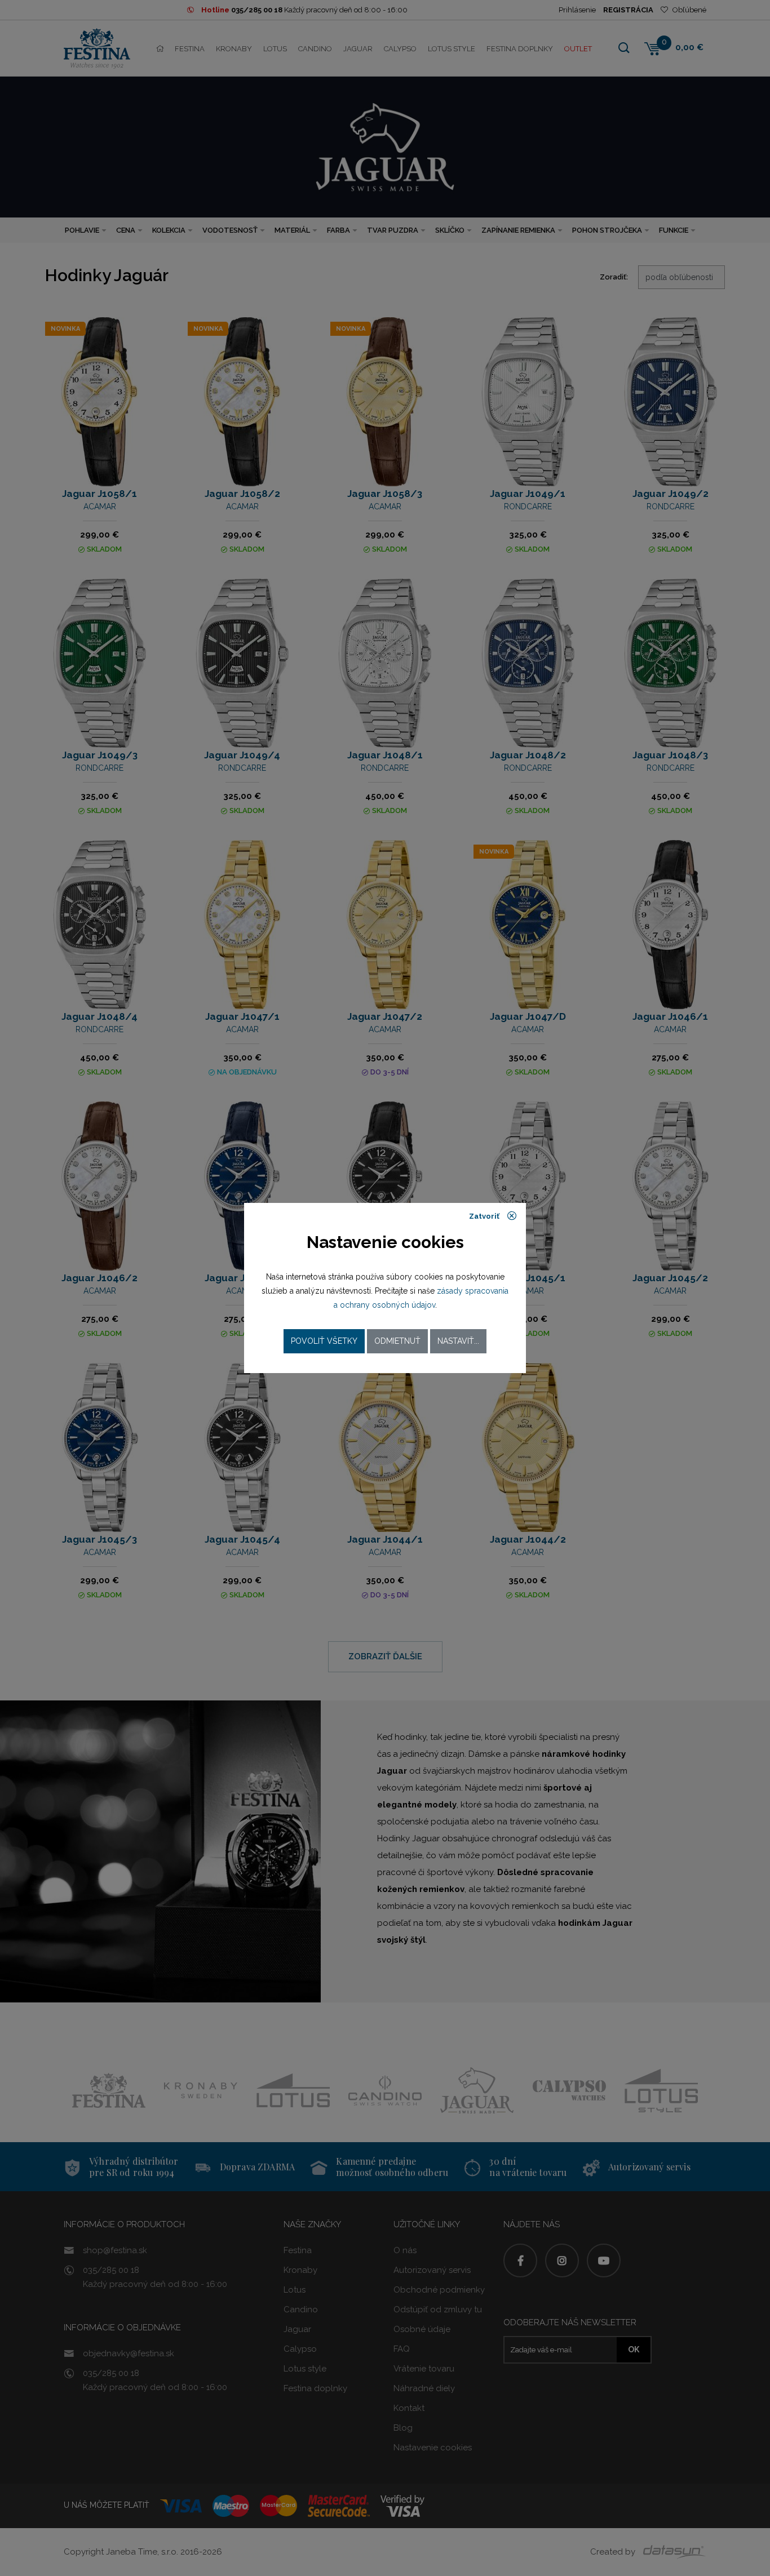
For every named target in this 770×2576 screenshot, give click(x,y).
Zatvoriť (485, 1217)
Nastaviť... (458, 1341)
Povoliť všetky (324, 1341)
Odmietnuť (397, 1341)
